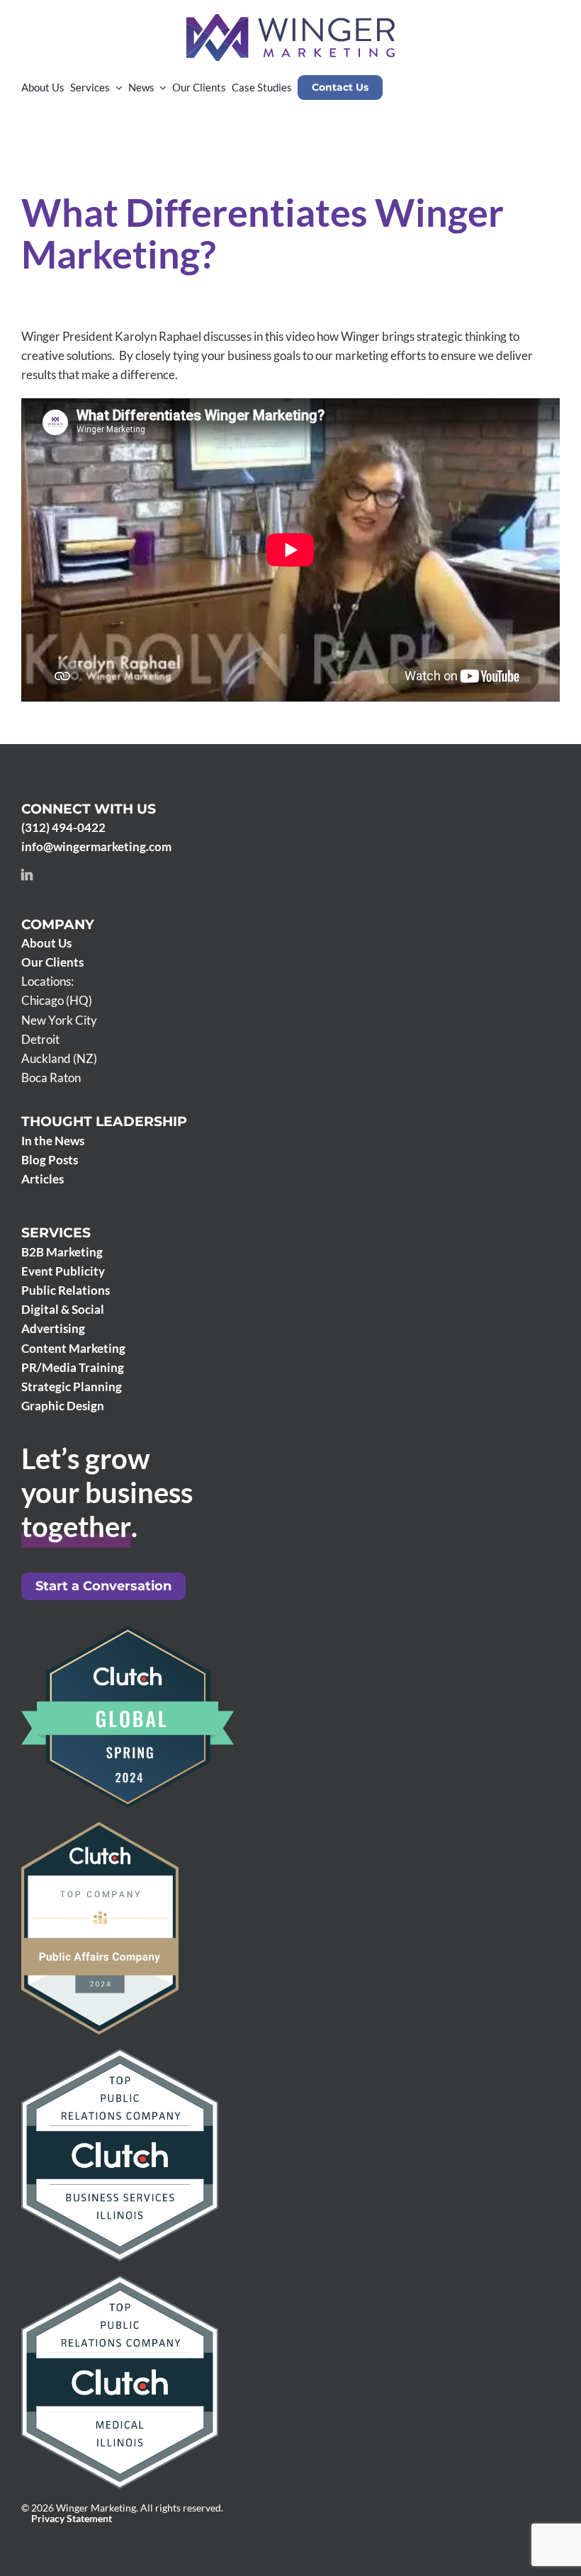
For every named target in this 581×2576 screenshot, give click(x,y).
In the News (53, 1141)
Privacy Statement (72, 2519)
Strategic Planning (72, 1387)
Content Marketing (73, 1348)
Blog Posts (50, 1160)
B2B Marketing (62, 1252)
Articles (43, 1179)
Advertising (53, 1328)
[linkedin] (27, 874)
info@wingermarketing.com (96, 847)
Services (56, 1233)
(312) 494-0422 (63, 827)
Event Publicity (63, 1271)
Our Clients (52, 962)
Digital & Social (63, 1309)
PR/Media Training (73, 1367)
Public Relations (66, 1290)
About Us (46, 943)
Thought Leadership (104, 1121)
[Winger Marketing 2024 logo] (290, 20)
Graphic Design (63, 1406)
